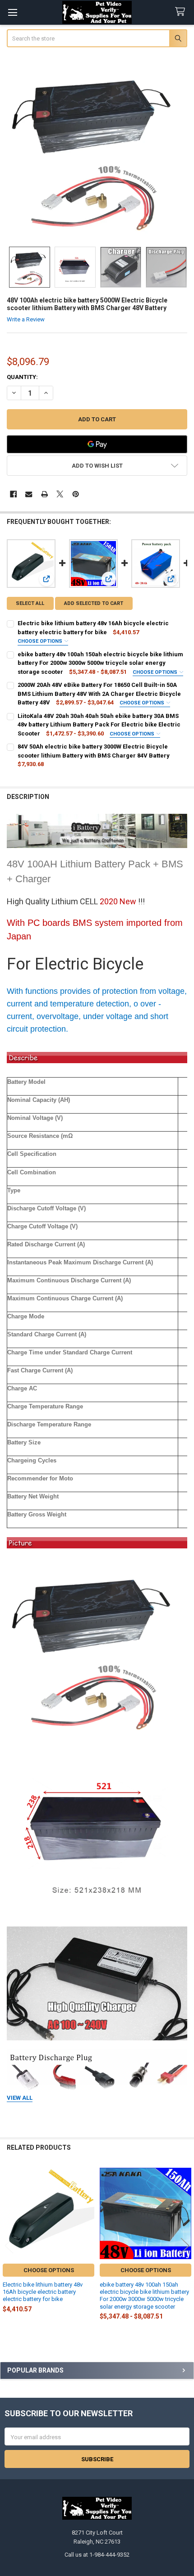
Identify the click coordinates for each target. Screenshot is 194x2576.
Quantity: (22, 377)
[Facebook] (13, 494)
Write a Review (26, 319)
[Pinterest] (76, 494)
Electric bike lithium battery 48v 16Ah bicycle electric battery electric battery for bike (43, 2292)
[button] (97, 466)
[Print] (44, 494)
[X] (60, 494)
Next (185, 2245)
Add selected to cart (94, 603)
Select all (30, 603)
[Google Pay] (97, 444)
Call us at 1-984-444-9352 (97, 2555)
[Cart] (182, 12)
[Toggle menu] (12, 12)
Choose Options (41, 641)
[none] (97, 148)
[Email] (29, 494)
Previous (9, 2245)
